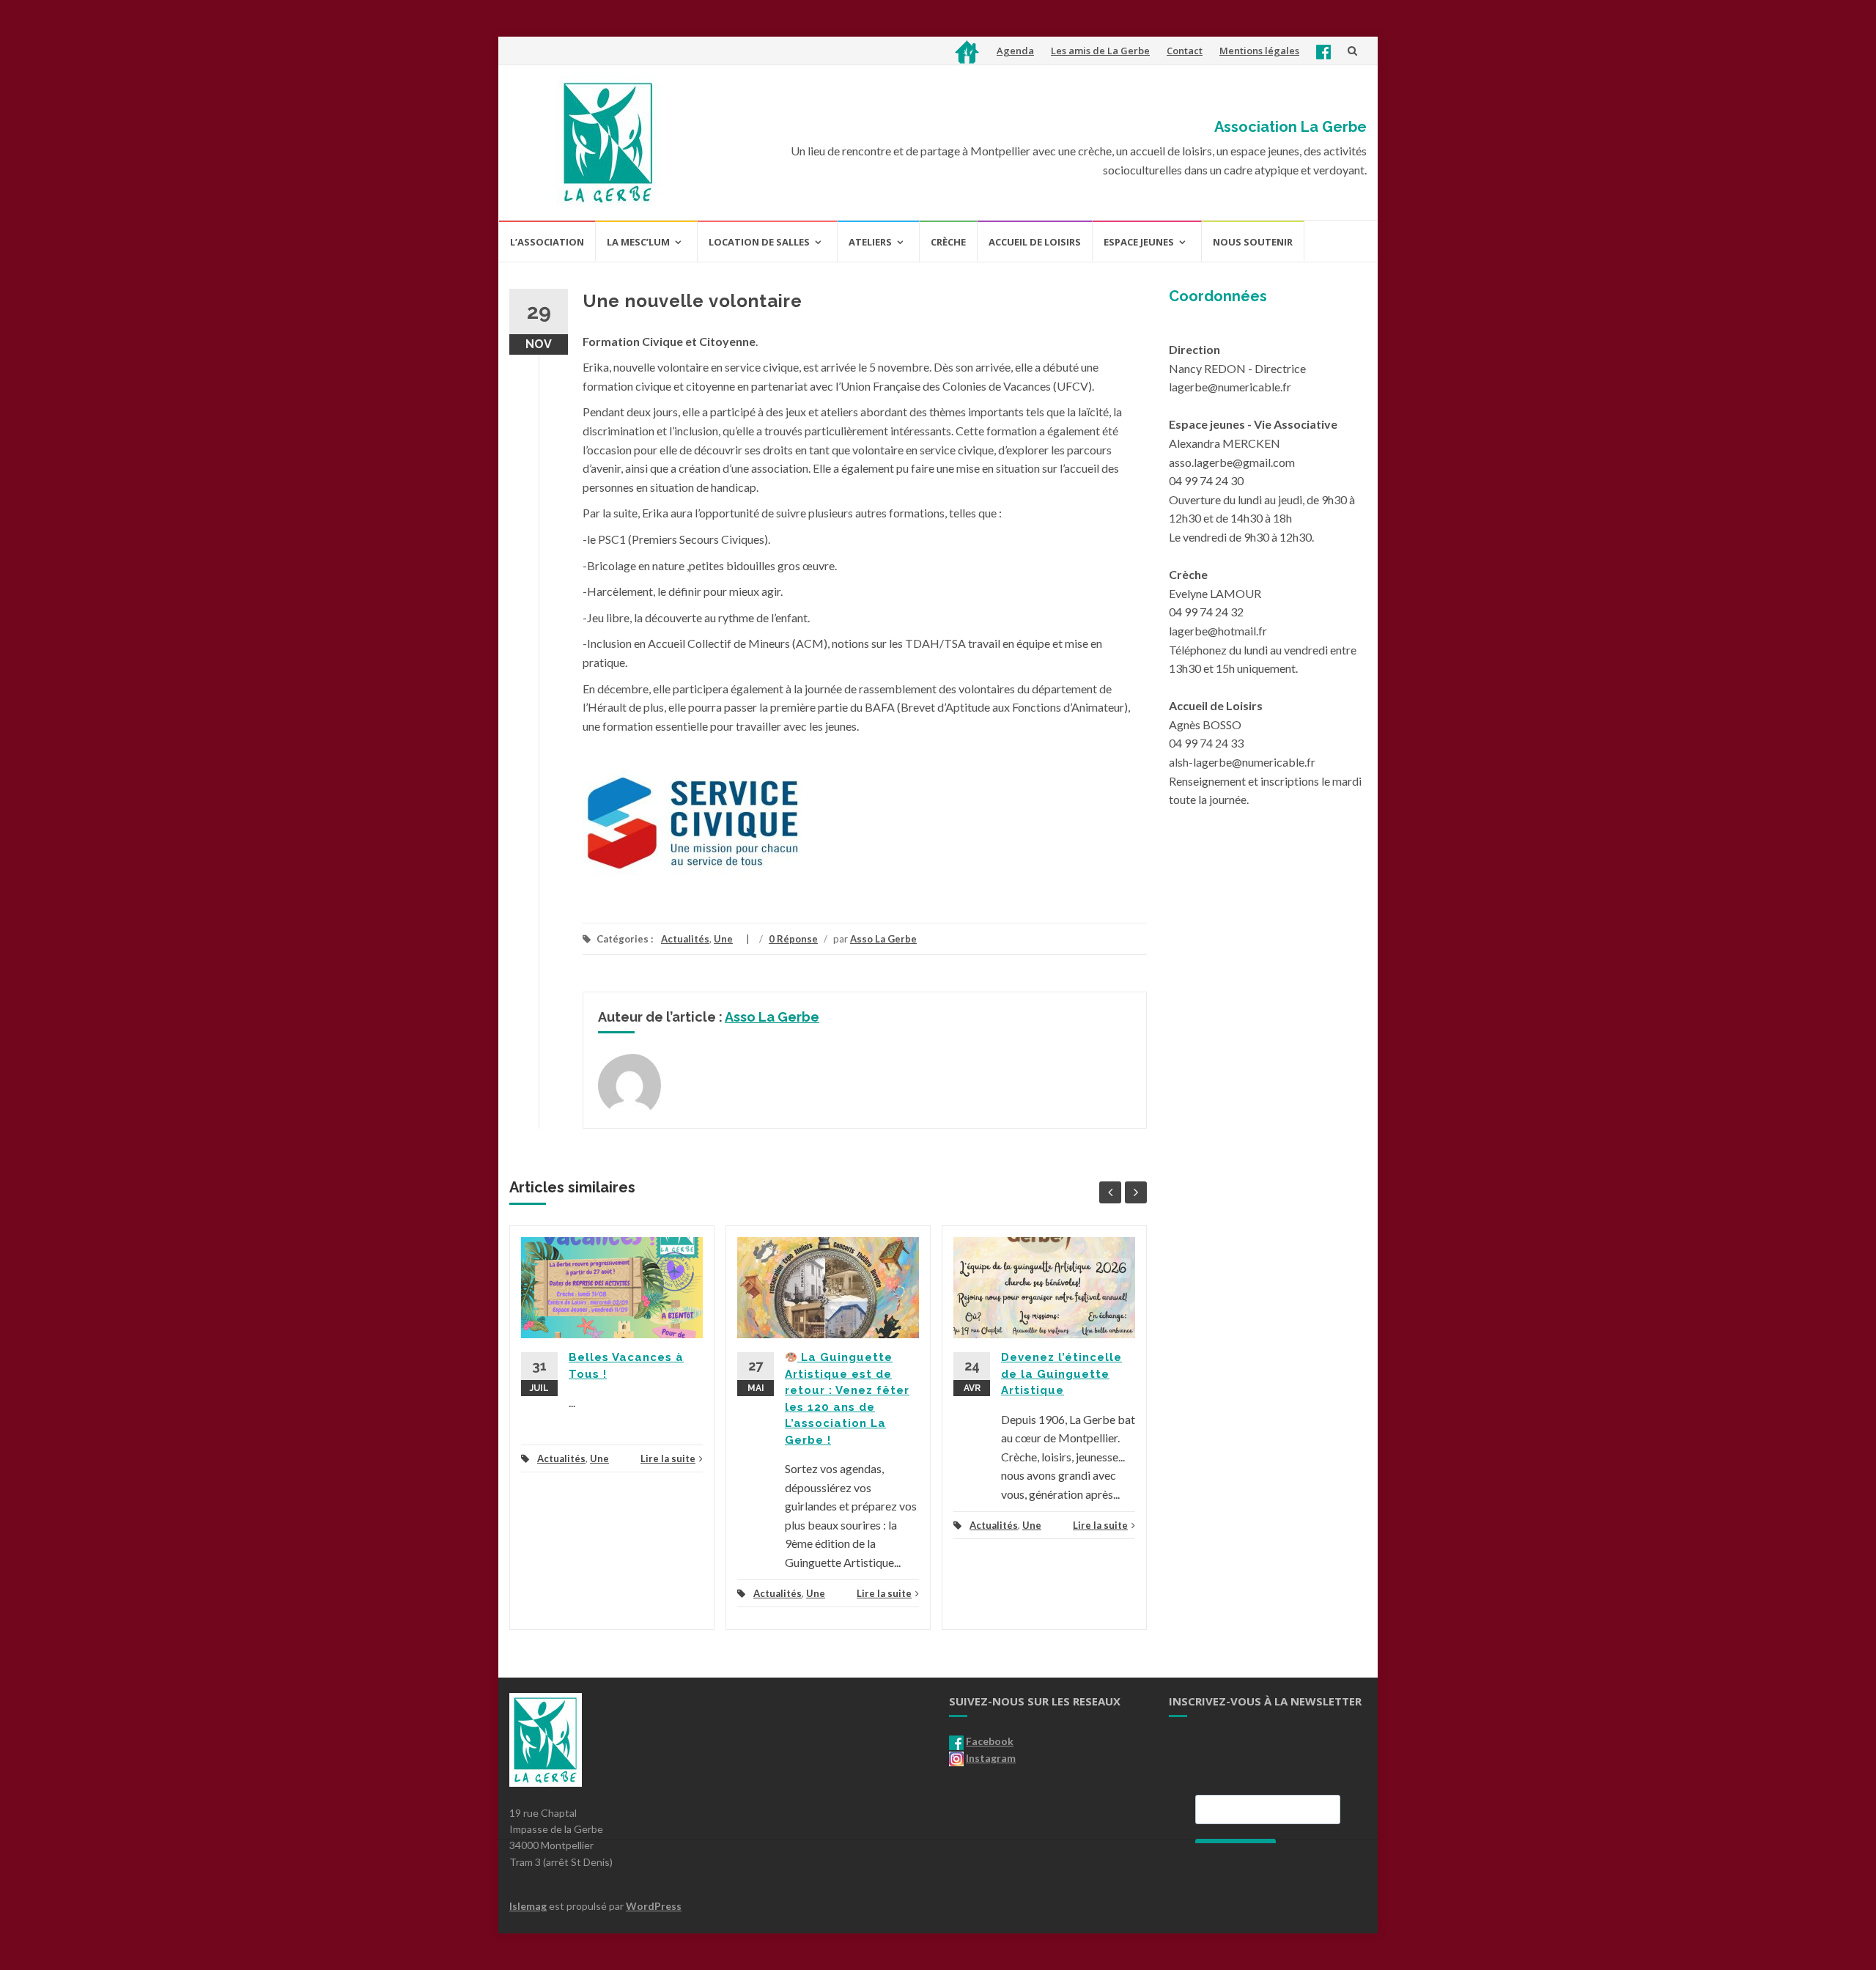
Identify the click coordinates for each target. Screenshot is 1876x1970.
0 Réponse (793, 939)
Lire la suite (668, 1458)
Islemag (528, 1906)
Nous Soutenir (1253, 242)
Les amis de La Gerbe (1100, 51)
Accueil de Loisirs (1035, 242)
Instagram (991, 1758)
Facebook (990, 1741)
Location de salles (759, 242)
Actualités (685, 939)
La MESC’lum (638, 242)
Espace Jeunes (1139, 242)
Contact (1185, 51)
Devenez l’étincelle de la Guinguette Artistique (1061, 1374)
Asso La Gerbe (883, 939)
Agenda (1015, 51)
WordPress (654, 1906)
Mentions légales (1259, 51)
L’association (547, 242)
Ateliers (870, 242)
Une (723, 939)
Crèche (948, 242)
